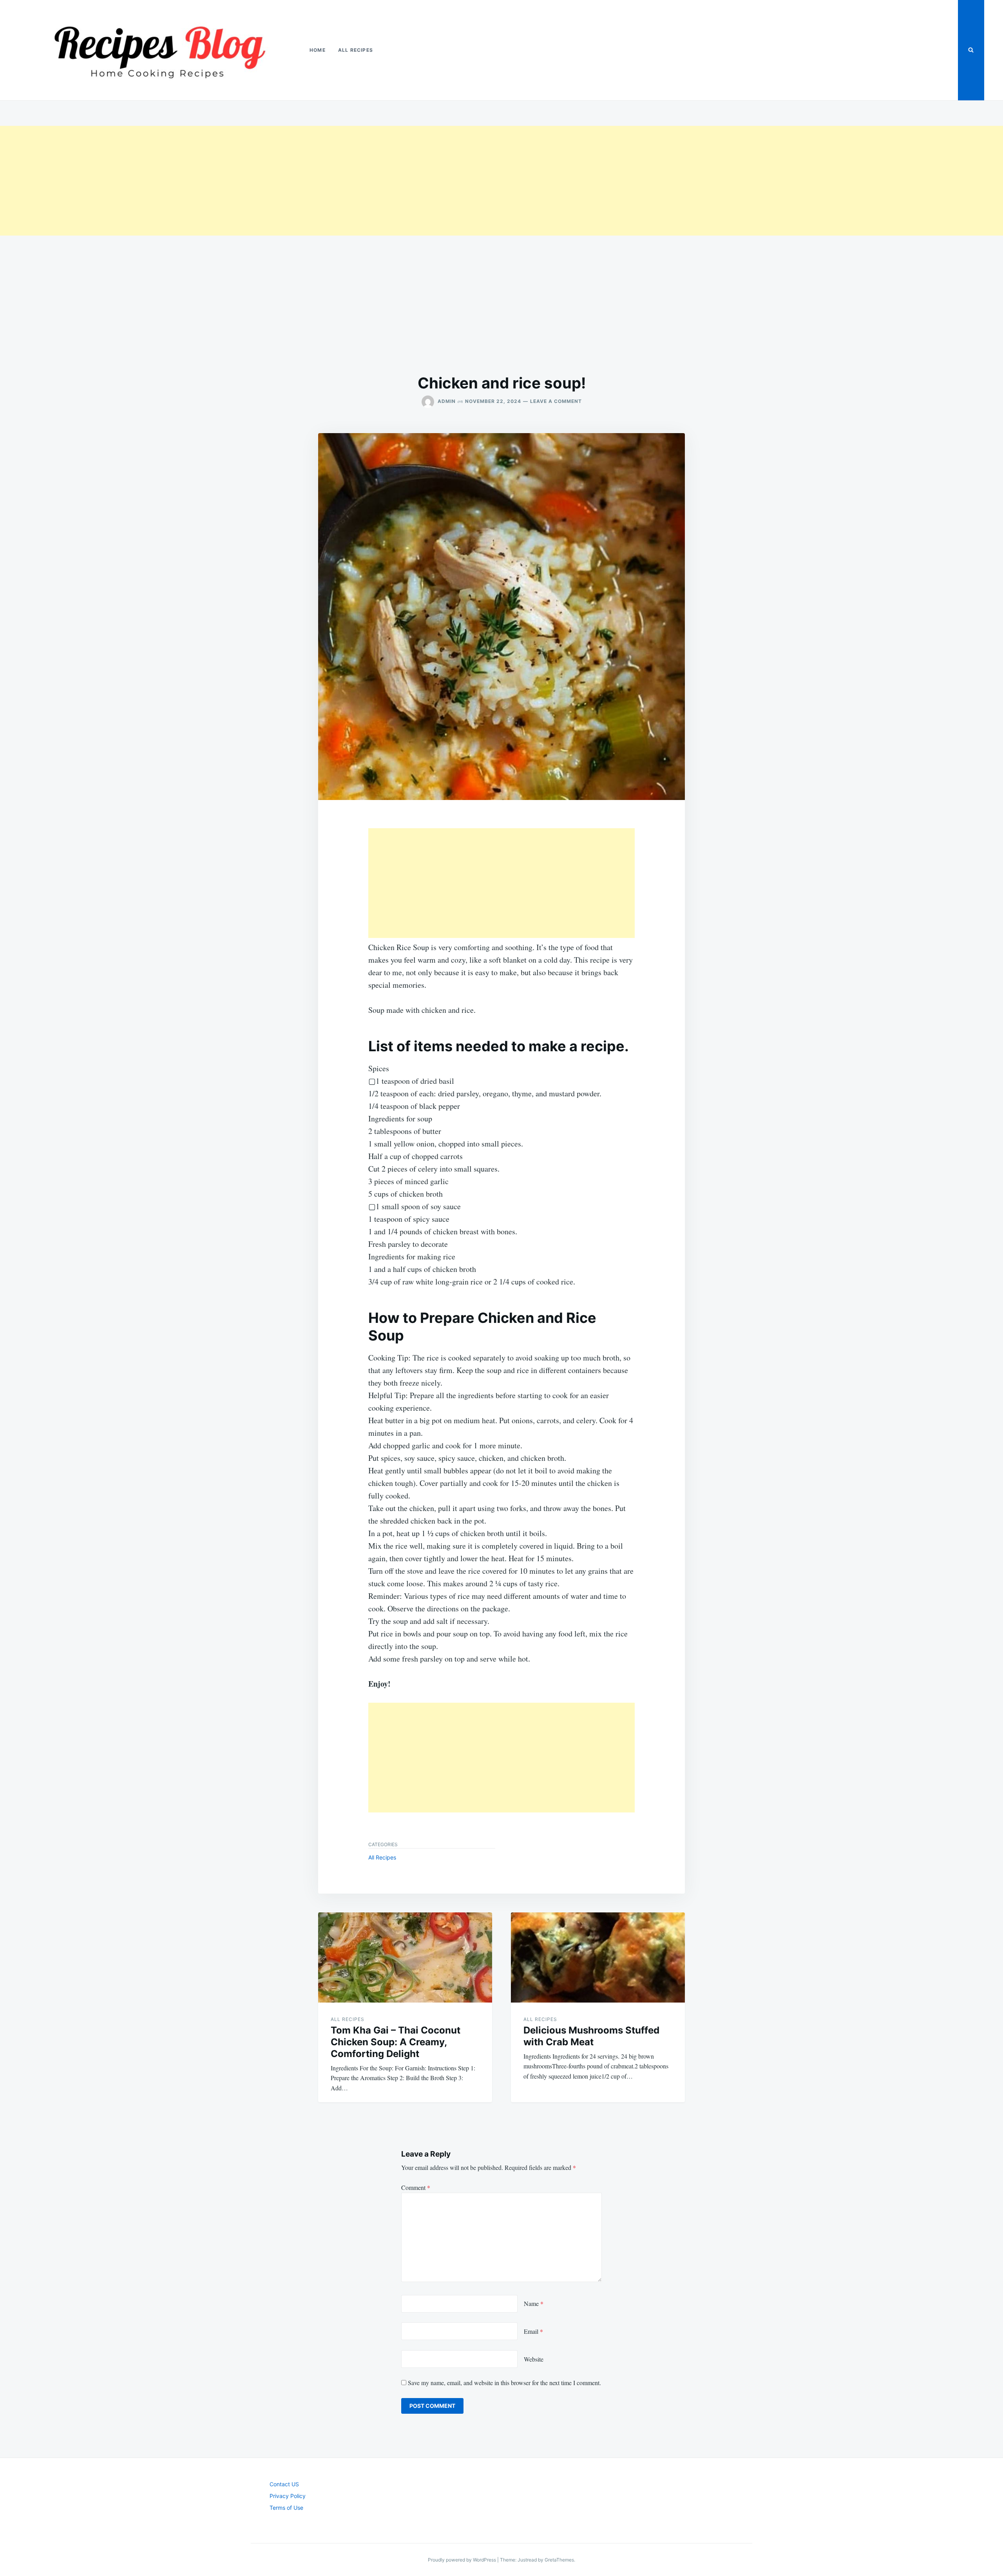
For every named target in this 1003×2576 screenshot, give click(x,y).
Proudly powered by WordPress (463, 2560)
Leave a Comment (556, 401)
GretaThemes (559, 2560)
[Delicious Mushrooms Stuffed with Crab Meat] (598, 1957)
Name (534, 2303)
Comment (416, 2187)
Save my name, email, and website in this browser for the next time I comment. (504, 2383)
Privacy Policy (288, 2496)
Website (534, 2359)
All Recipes (356, 50)
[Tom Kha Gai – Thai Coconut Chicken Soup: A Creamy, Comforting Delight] (405, 1957)
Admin (447, 401)
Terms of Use (286, 2508)
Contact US (284, 2484)
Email (533, 2331)
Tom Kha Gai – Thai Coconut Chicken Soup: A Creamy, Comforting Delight (396, 2042)
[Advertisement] (235, 181)
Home (318, 50)
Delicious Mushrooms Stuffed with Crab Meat (591, 2036)
